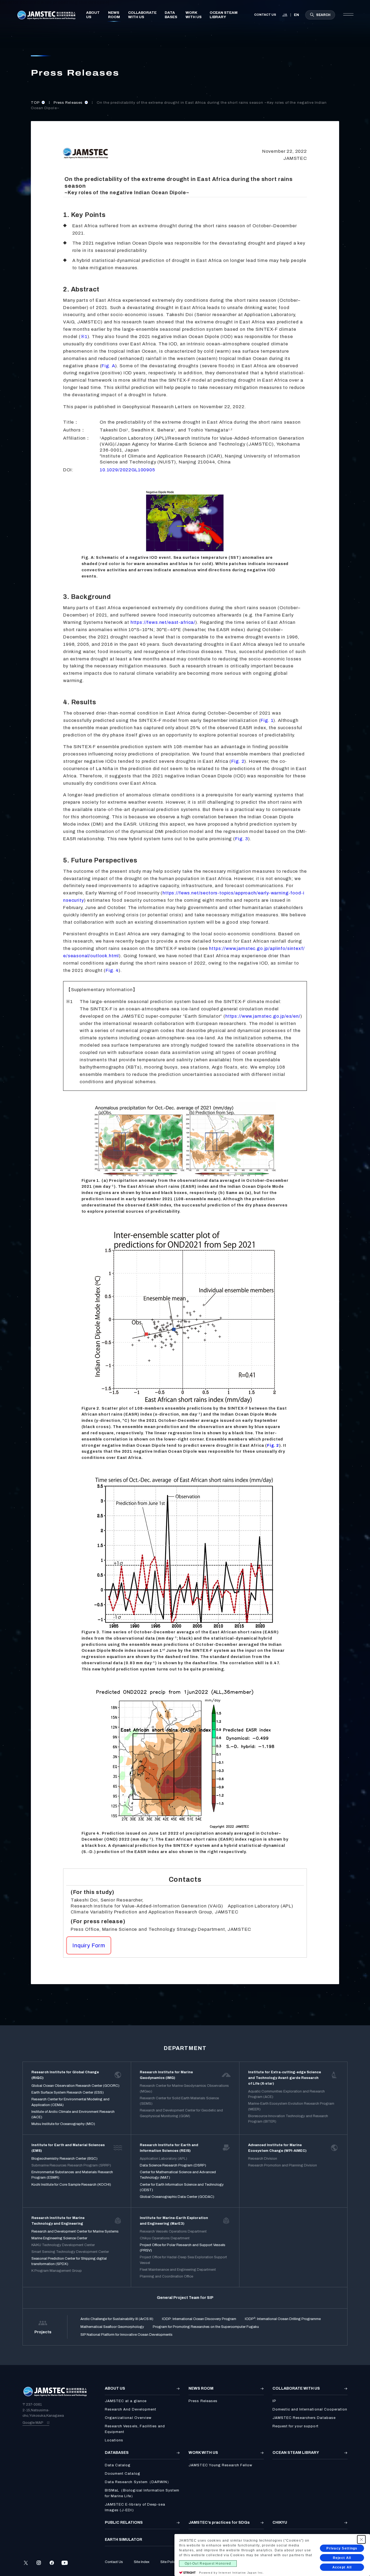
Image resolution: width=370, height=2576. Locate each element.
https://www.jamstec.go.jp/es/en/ (263, 1016)
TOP (36, 103)
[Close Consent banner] (361, 2539)
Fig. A (108, 366)
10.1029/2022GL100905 (127, 470)
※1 (84, 337)
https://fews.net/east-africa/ (163, 622)
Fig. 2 (238, 761)
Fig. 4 (112, 970)
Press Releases (69, 103)
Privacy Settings (342, 2548)
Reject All (342, 2558)
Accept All (342, 2567)
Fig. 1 (267, 720)
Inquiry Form (89, 1945)
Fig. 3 (242, 839)
